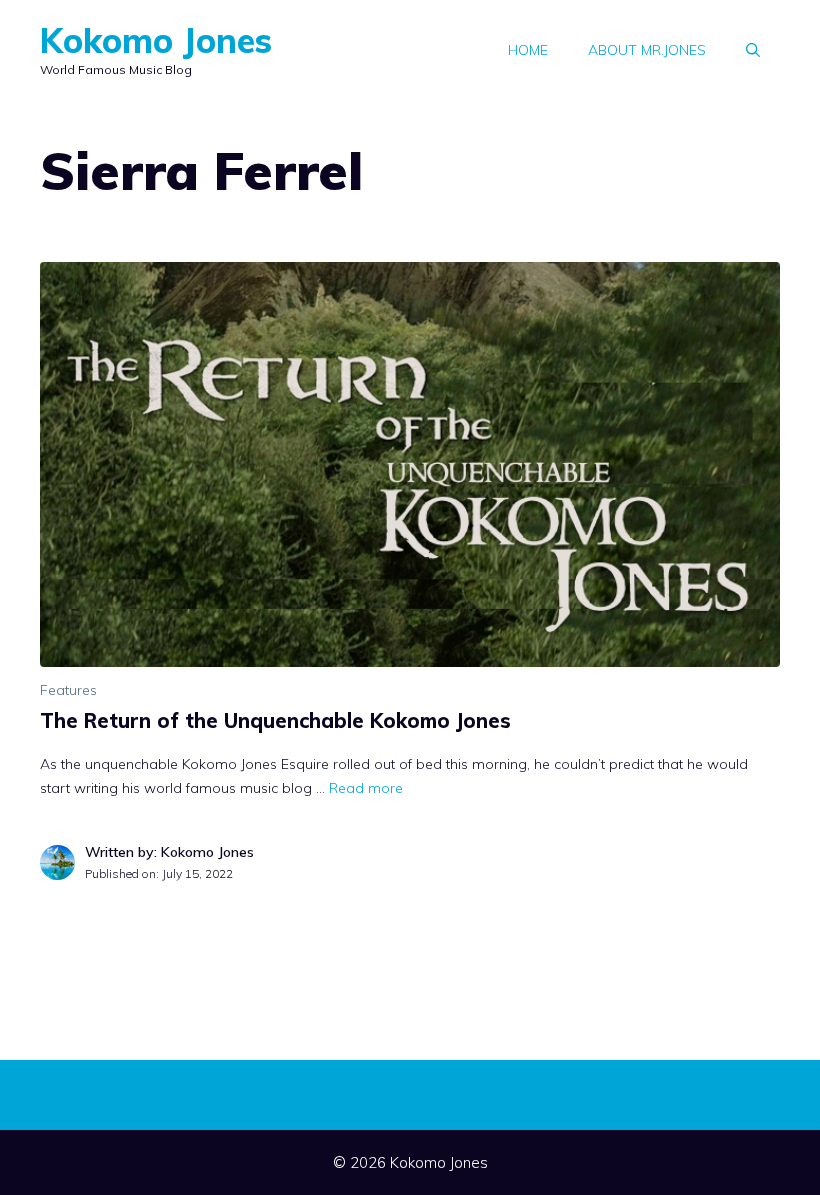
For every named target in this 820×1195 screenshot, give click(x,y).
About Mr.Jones (647, 50)
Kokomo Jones (156, 40)
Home (528, 50)
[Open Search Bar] (753, 50)
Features (68, 690)
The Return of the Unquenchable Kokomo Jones (278, 720)
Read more (366, 788)
